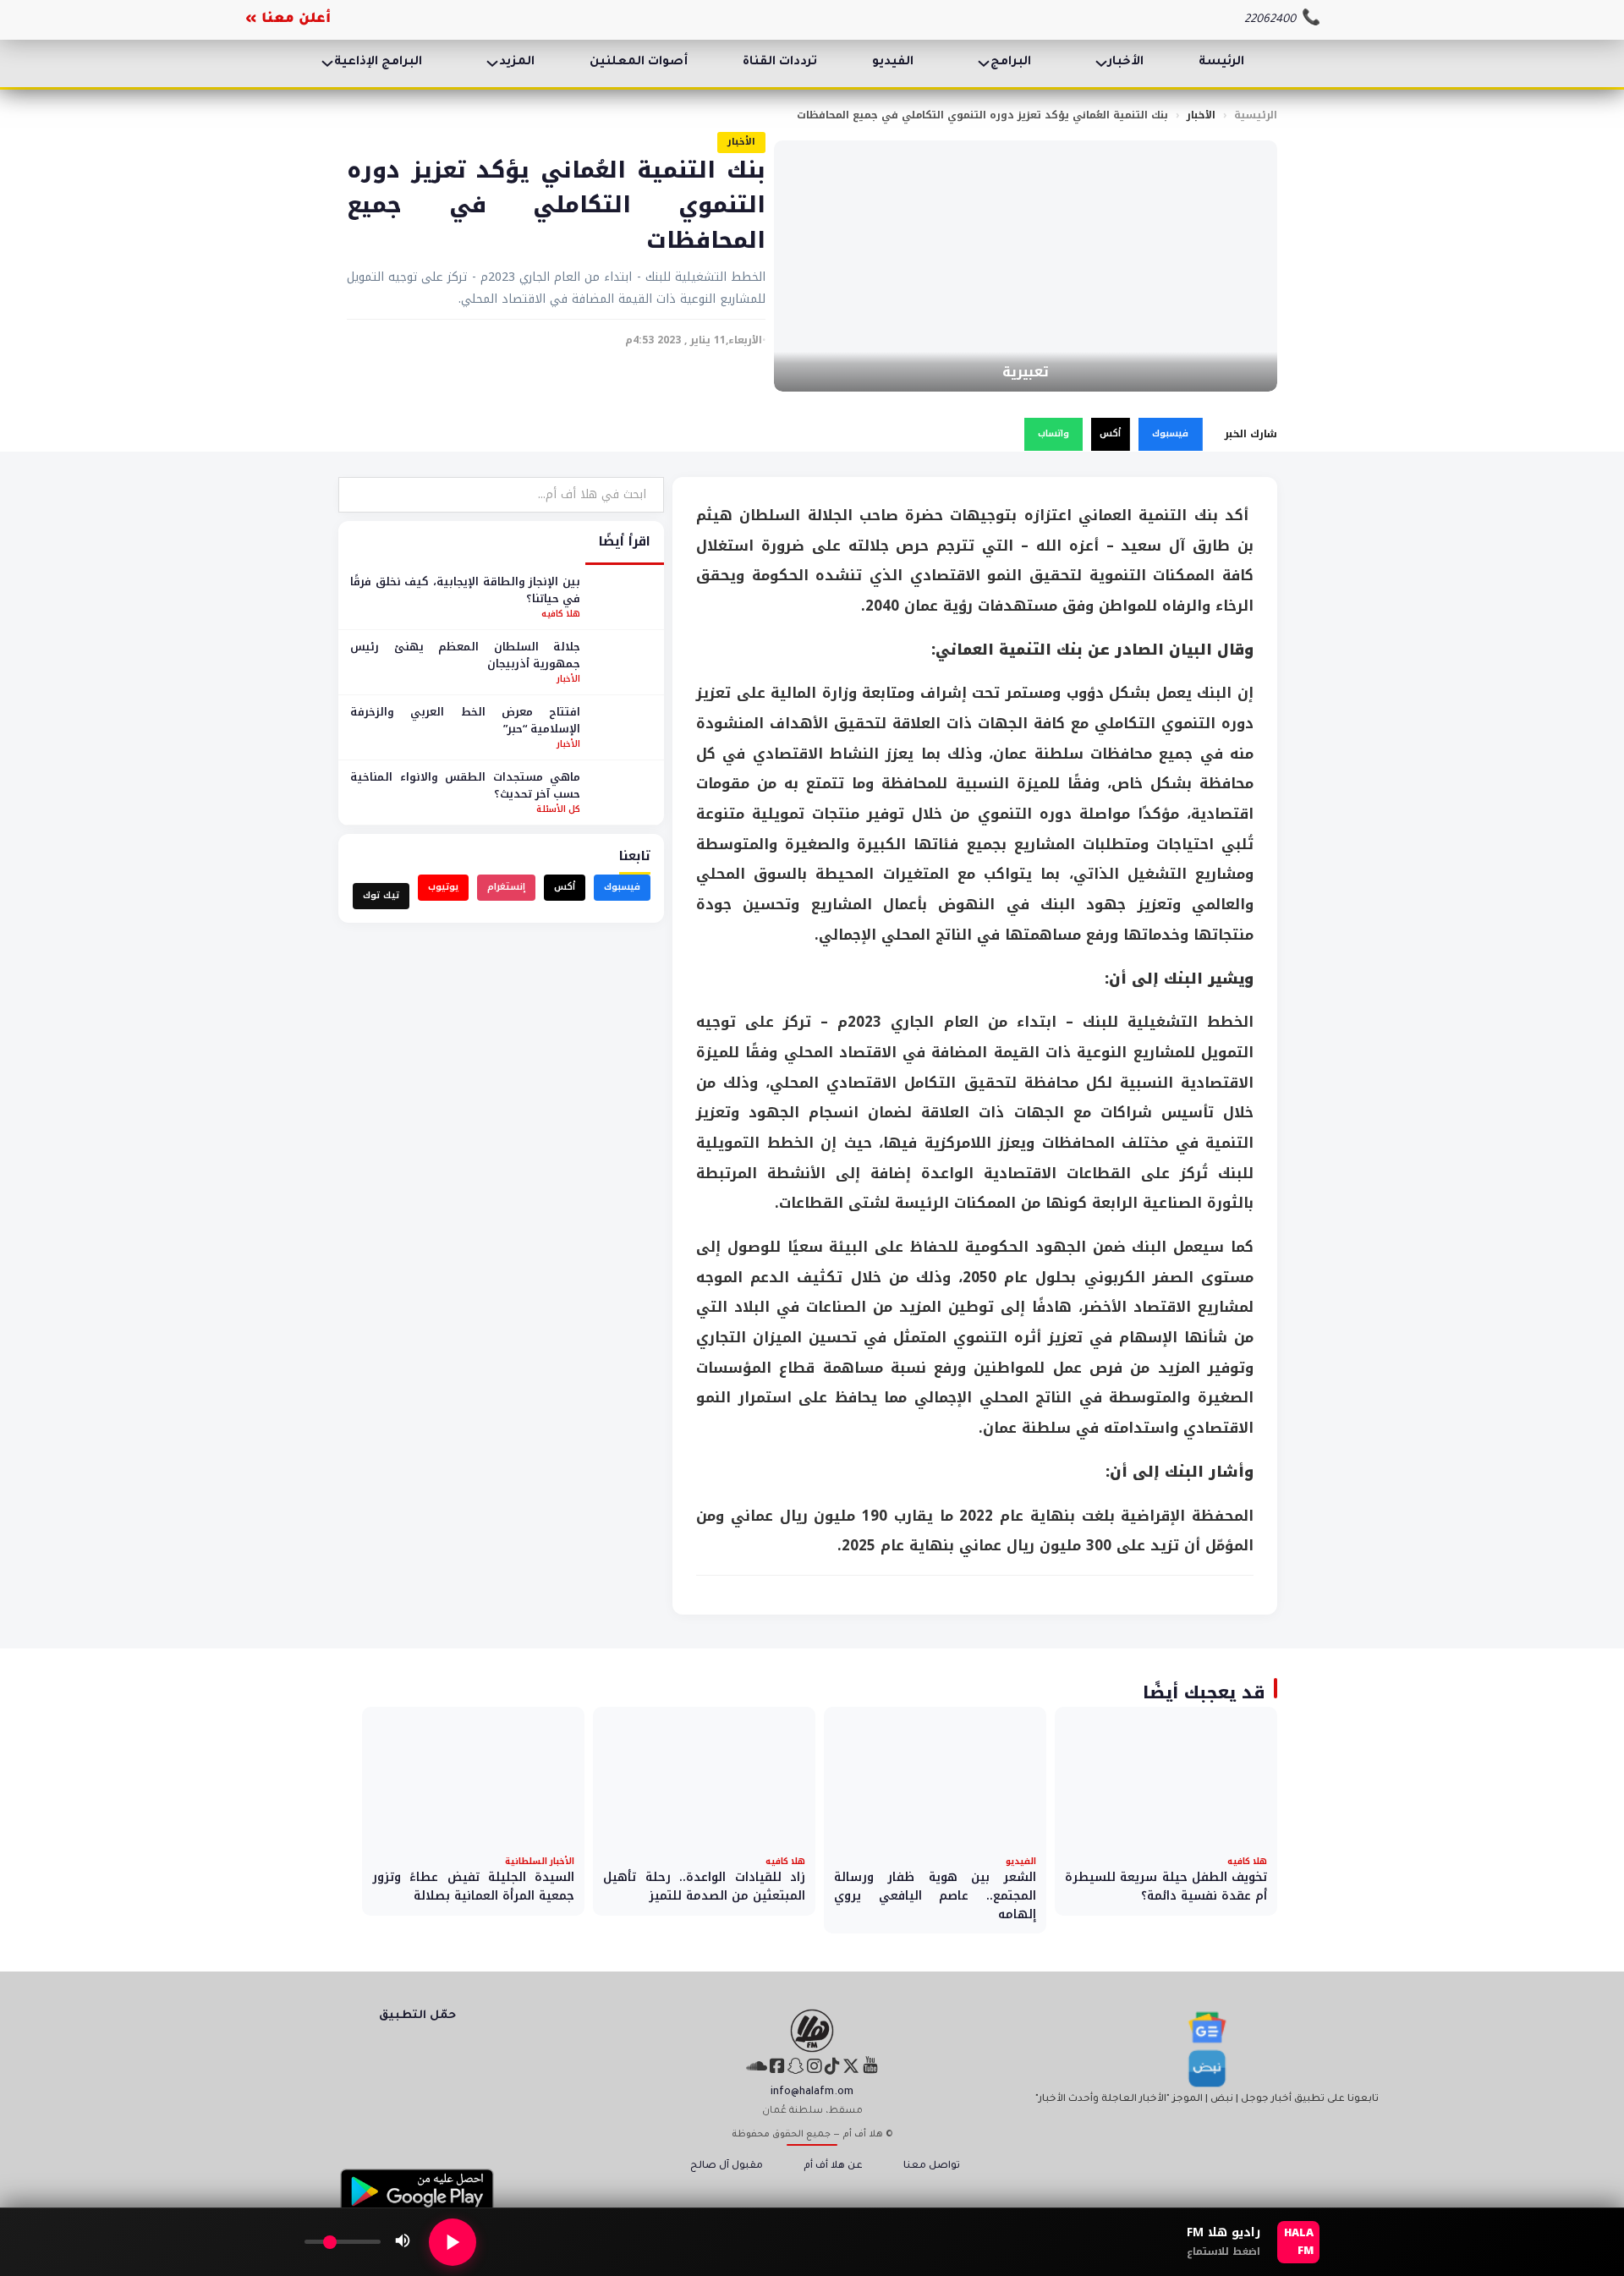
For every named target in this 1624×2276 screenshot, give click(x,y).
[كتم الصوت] (403, 2242)
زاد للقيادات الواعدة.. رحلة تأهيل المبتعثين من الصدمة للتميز (704, 1887)
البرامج (1011, 63)
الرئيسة (1221, 63)
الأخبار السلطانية (540, 1861)
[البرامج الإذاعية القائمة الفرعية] (327, 63)
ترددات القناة (780, 63)
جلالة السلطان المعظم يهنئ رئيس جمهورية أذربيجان (465, 655)
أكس (1110, 433)
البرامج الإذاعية (378, 63)
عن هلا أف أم (833, 2166)
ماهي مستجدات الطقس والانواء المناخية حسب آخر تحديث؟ (465, 785)
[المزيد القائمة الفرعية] (492, 63)
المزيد (517, 63)
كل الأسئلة (558, 809)
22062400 (1270, 20)
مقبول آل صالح (727, 2166)
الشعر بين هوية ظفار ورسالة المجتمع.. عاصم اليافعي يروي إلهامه (935, 1895)
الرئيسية (1256, 115)
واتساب (1053, 433)
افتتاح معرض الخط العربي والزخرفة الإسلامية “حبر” (465, 720)
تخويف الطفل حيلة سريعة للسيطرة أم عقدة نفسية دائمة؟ (1166, 1887)
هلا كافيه (561, 614)
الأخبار (1126, 63)
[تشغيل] (453, 2242)
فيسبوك (1170, 433)
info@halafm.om (812, 2092)
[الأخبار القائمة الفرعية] (1101, 63)
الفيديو (893, 63)
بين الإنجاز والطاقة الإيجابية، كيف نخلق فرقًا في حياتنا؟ (465, 590)
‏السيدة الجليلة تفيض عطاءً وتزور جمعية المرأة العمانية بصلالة (473, 1887)
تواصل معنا (932, 2166)
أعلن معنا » (288, 19)
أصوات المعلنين (639, 63)
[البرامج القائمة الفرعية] (984, 63)
